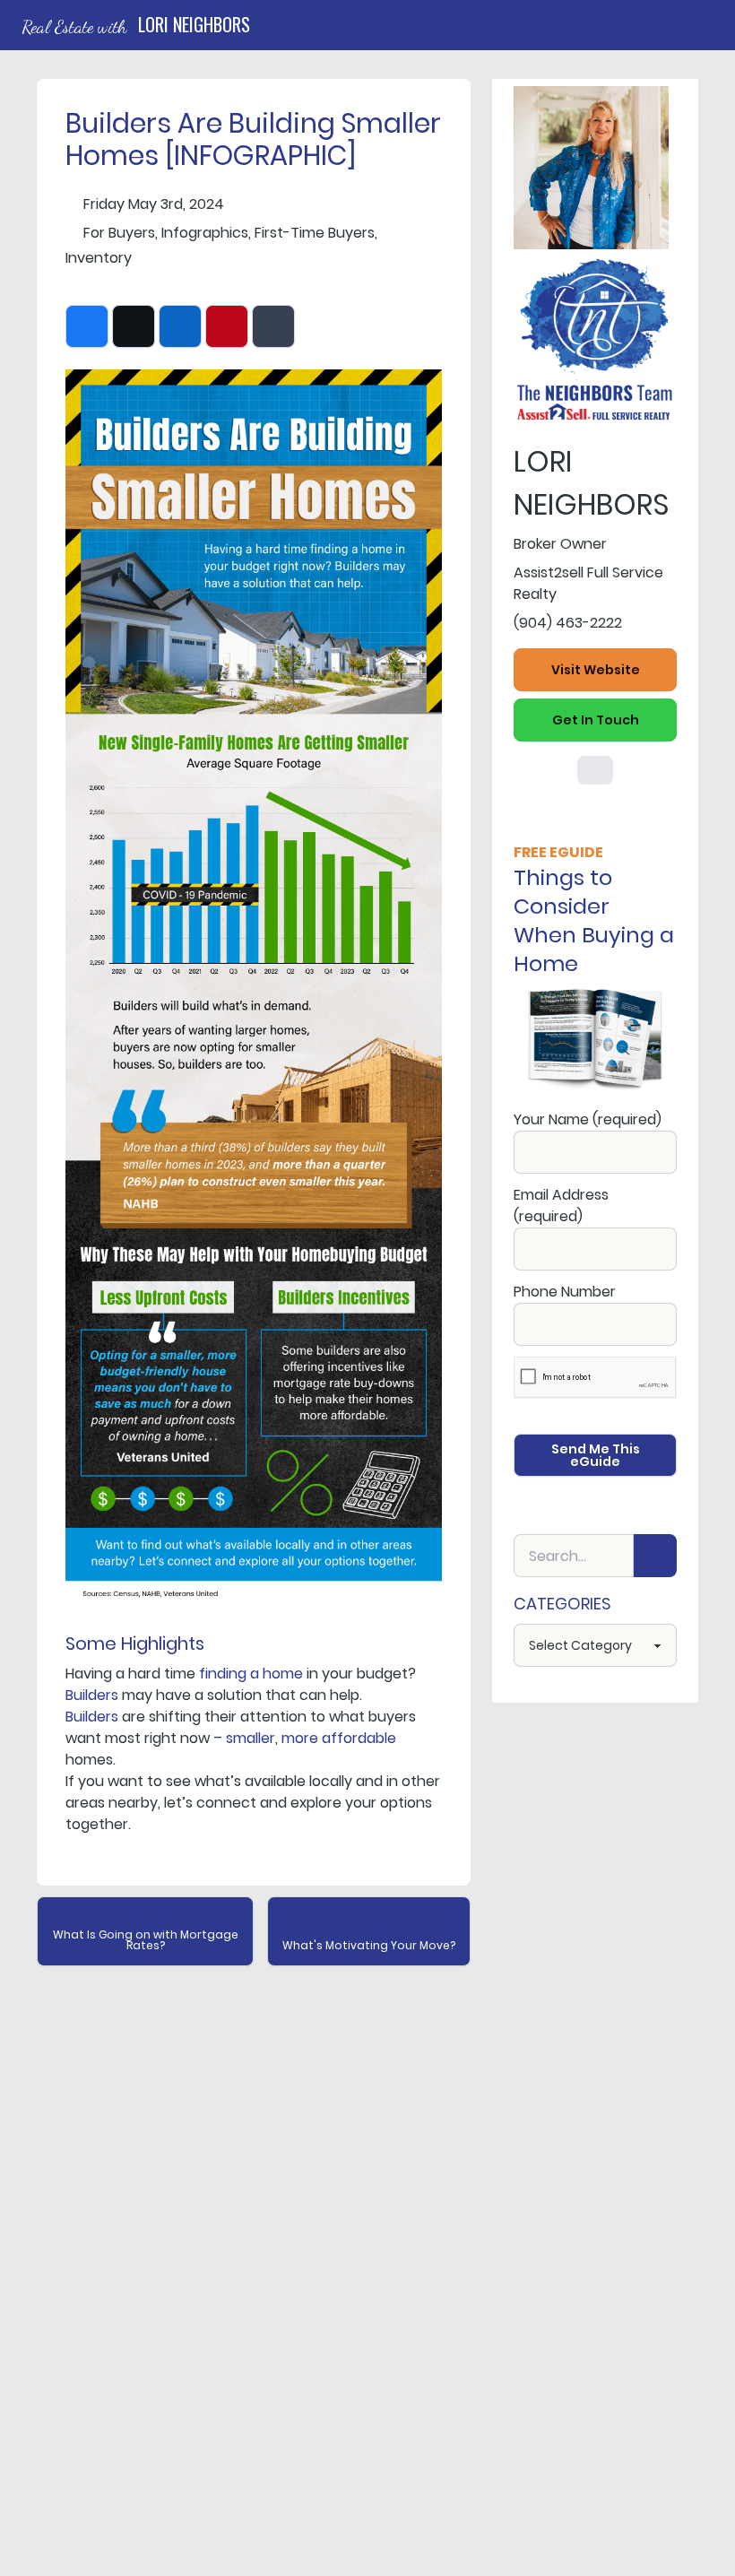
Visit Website (596, 670)
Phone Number (565, 1292)
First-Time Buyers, (316, 233)
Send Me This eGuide (596, 1455)
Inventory (99, 258)
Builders (92, 1695)
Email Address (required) (561, 1206)
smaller (251, 1738)
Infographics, (206, 233)
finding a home (251, 1674)
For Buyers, (121, 233)
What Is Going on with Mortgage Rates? (146, 1940)
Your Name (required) (588, 1119)
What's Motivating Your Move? (369, 1945)
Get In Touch (596, 720)
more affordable (339, 1738)
